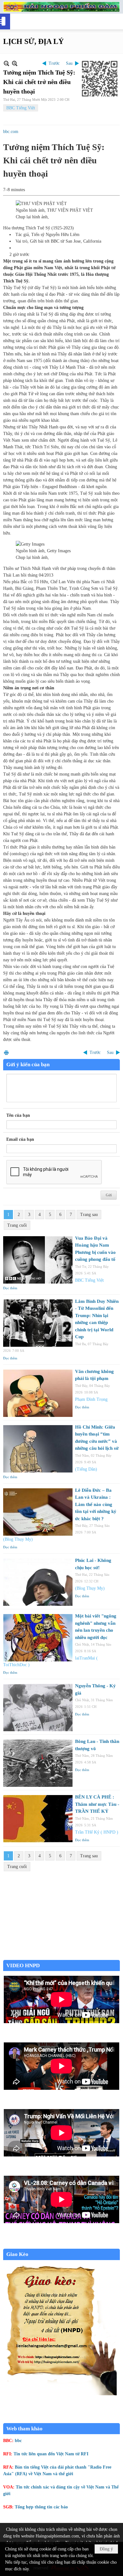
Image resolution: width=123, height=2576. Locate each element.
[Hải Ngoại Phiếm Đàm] (61, 7)
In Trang (6, 1052)
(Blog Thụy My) (18, 1539)
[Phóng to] (15, 63)
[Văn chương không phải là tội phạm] (38, 1393)
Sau (69, 63)
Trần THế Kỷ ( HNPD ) (97, 1832)
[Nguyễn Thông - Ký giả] (38, 1708)
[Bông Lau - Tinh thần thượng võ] (38, 1763)
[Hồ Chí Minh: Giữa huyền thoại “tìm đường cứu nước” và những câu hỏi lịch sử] (38, 1449)
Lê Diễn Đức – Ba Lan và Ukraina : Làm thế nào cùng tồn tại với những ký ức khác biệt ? (96, 1504)
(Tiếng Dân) (86, 1469)
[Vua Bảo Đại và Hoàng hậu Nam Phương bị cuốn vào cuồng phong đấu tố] (38, 1260)
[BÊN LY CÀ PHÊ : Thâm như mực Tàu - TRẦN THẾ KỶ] (38, 1819)
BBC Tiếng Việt (21, 108)
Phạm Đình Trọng (91, 1399)
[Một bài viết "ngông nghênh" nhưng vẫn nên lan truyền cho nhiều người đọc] (38, 1638)
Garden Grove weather (61, 1957)
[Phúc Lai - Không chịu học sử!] (38, 1582)
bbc (18, 2441)
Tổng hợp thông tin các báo (41, 2507)
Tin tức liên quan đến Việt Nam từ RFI (51, 2454)
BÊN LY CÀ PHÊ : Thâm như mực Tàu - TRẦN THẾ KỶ (97, 1804)
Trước (54, 63)
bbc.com (11, 132)
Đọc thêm (10, 1288)
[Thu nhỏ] (6, 63)
